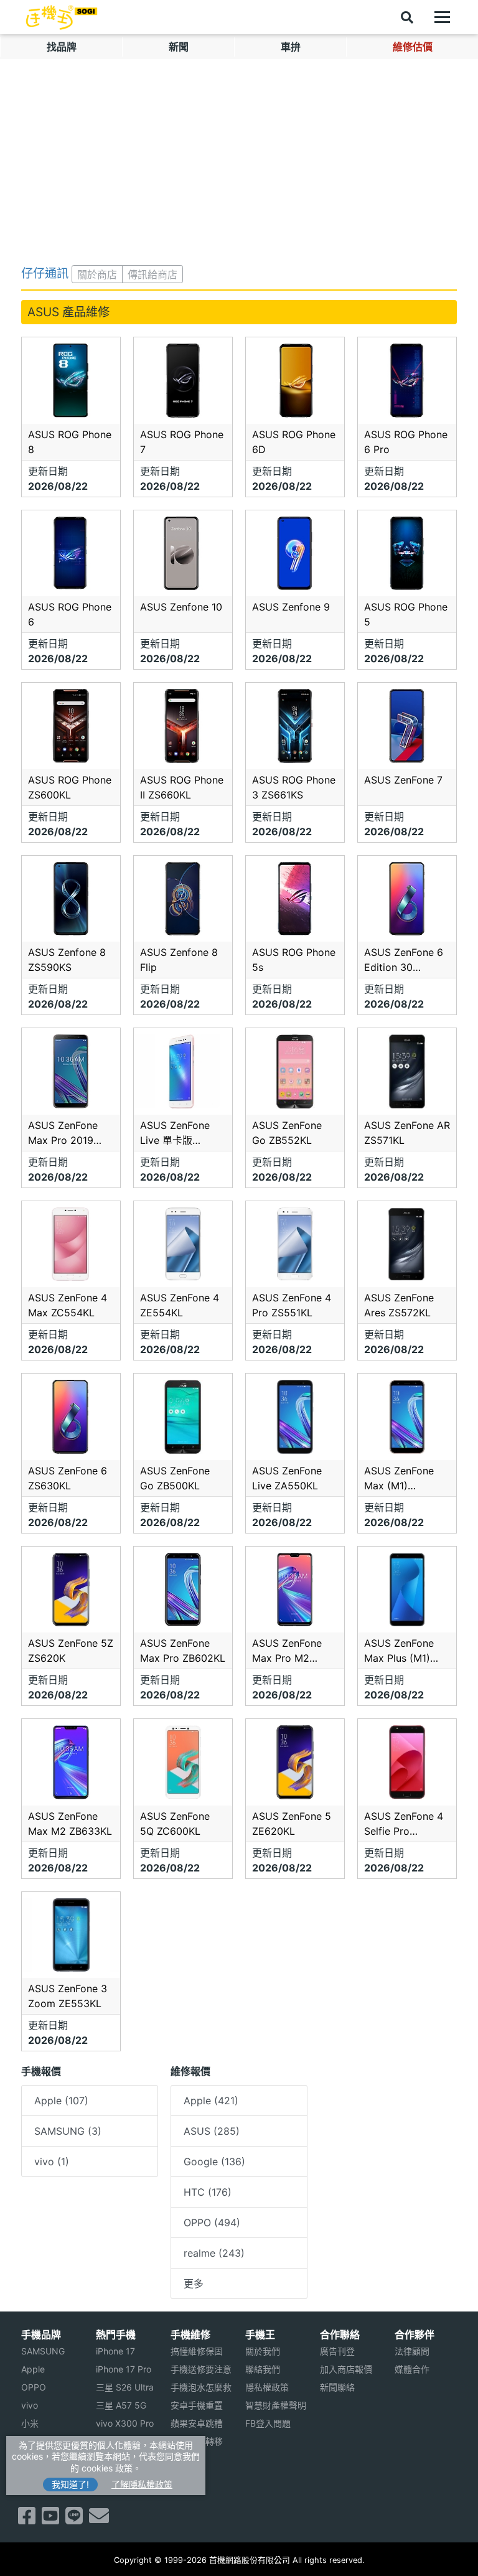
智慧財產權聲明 (276, 2405)
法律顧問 (412, 2351)
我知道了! (70, 2484)
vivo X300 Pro (125, 2423)
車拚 (291, 47)
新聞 (179, 47)
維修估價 (413, 47)
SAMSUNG (43, 2351)
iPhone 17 (115, 2351)
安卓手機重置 (197, 2405)
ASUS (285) (212, 2131)
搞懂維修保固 (197, 2351)
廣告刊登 (337, 2351)
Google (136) (214, 2161)
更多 (194, 2283)
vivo (30, 2405)
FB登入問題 (268, 2423)
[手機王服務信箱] (99, 2519)
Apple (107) (61, 2101)
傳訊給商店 (152, 274)
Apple (33, 2369)
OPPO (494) (212, 2222)
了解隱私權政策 (142, 2484)
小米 (30, 2423)
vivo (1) (52, 2161)
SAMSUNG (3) (68, 2131)
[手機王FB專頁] (27, 2519)
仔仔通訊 (45, 273)
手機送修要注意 (201, 2369)
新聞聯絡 (337, 2387)
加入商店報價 (346, 2369)
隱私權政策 (267, 2387)
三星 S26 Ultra (125, 2387)
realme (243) (214, 2253)
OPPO (34, 2387)
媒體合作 (412, 2369)
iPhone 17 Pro (124, 2369)
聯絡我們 (263, 2369)
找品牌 (62, 47)
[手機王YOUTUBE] (50, 2519)
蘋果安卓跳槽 (197, 2423)
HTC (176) (208, 2192)
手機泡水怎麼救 (201, 2387)
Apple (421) (211, 2101)
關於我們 (263, 2351)
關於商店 (97, 274)
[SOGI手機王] (62, 17)
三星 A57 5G (121, 2405)
